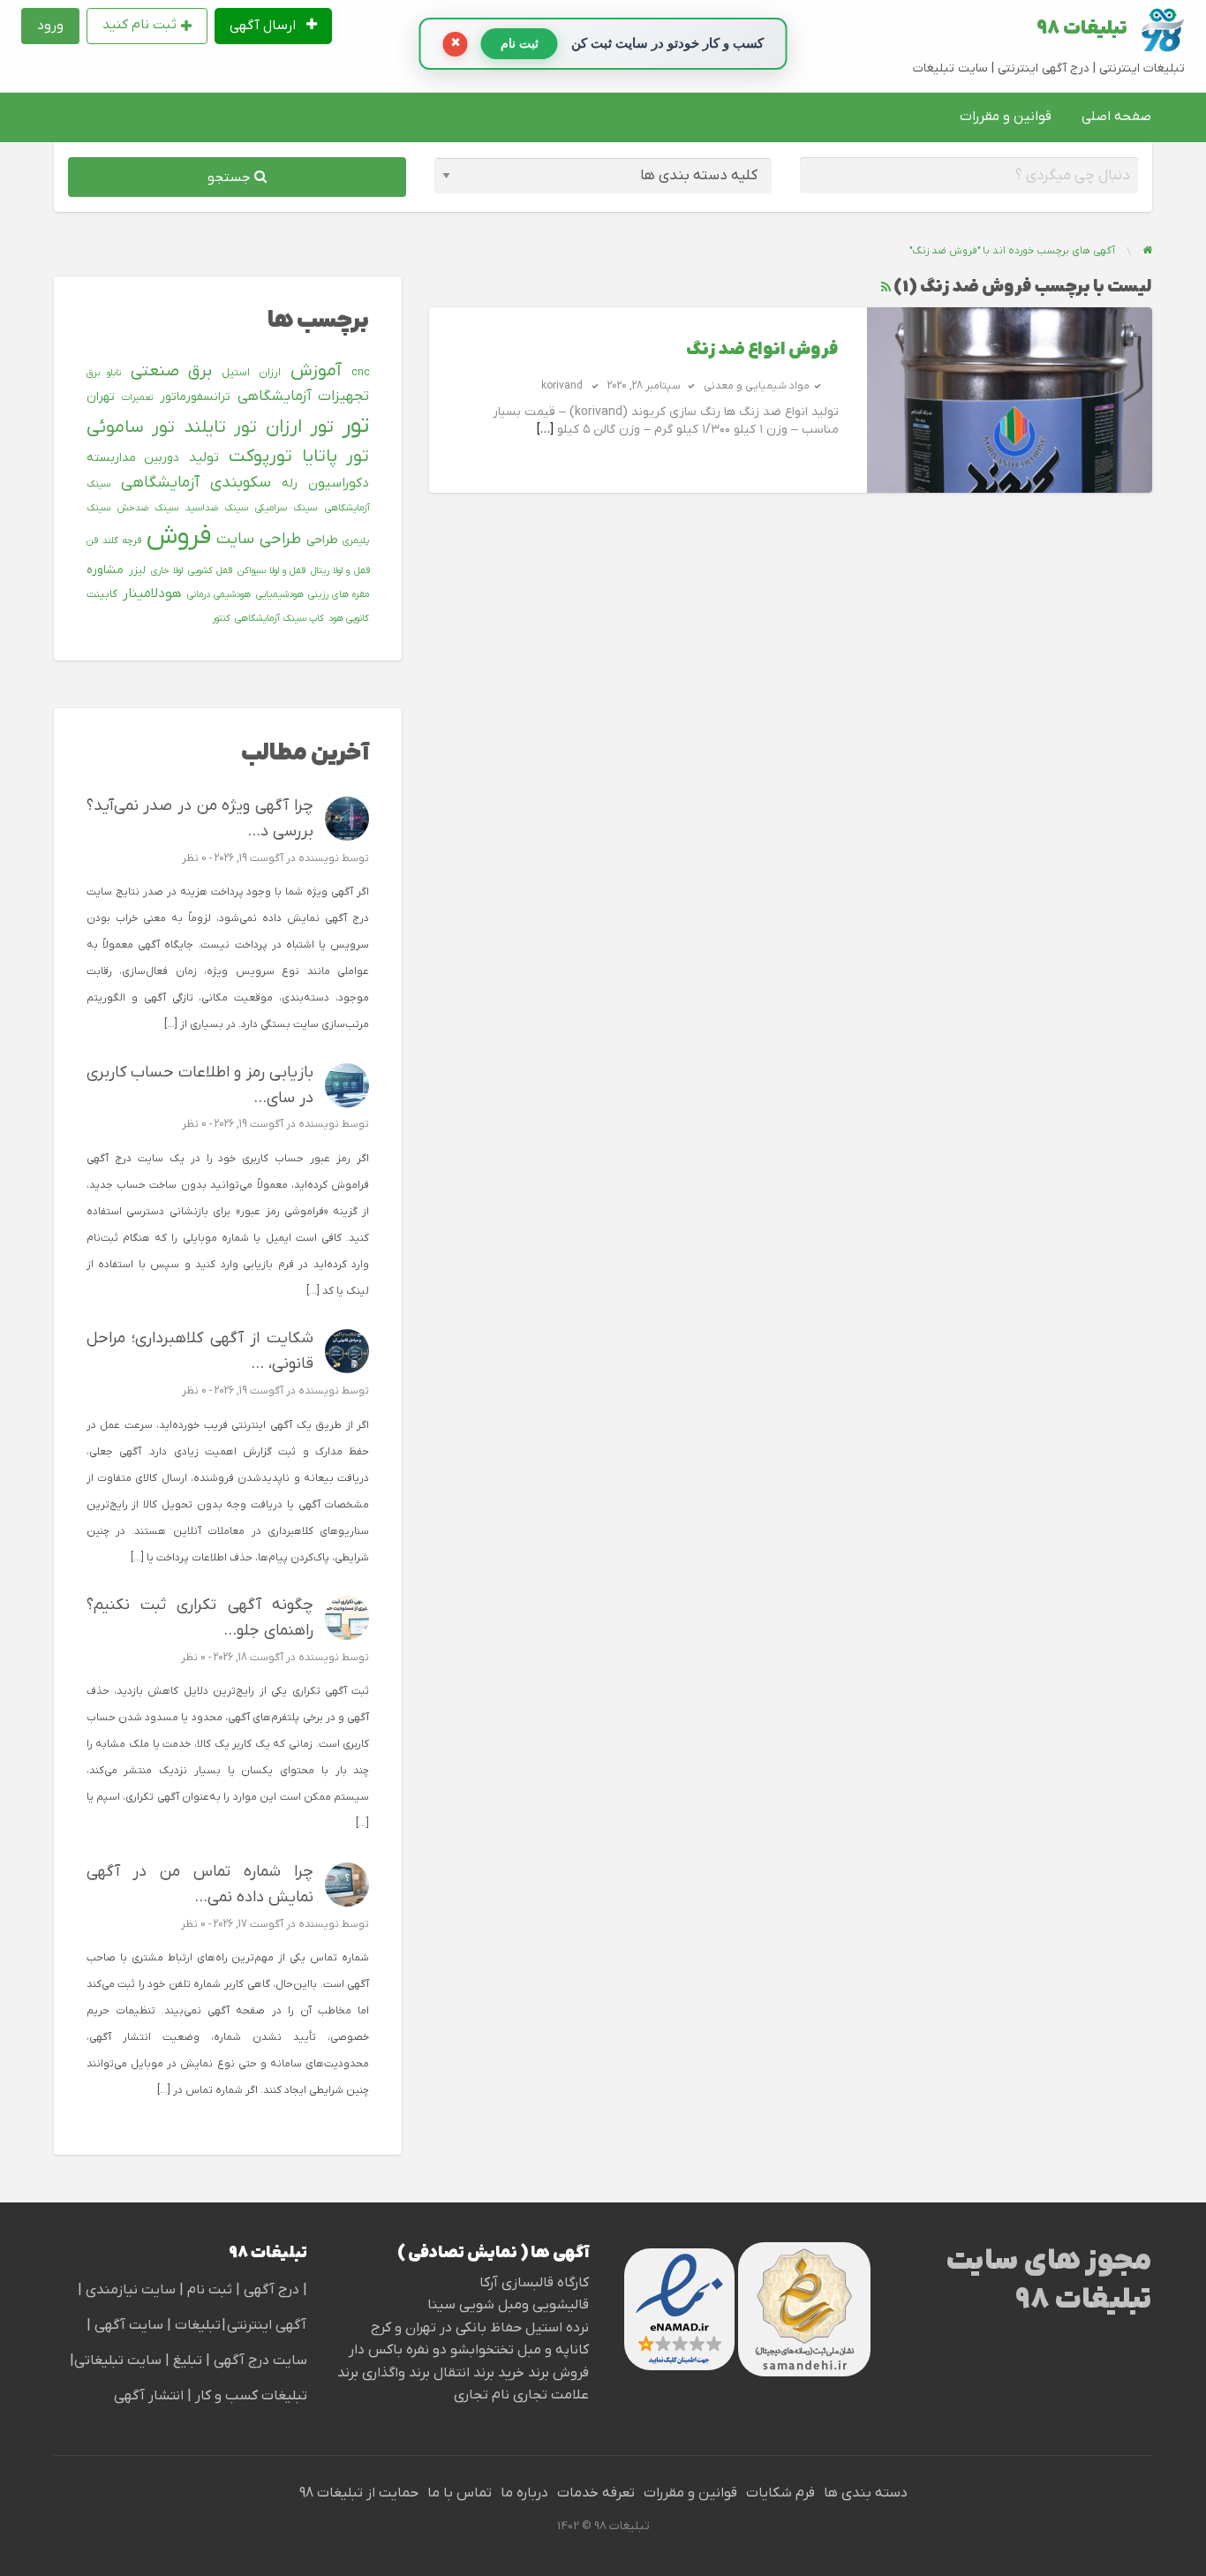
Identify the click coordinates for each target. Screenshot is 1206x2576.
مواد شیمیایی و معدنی (757, 386)
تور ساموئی (131, 427)
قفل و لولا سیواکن (271, 570)
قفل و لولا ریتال (340, 570)
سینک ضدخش (148, 508)
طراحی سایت (259, 539)
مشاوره (105, 570)
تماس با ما (460, 2493)
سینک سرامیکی (286, 508)
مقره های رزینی (339, 594)
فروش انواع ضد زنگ (762, 350)
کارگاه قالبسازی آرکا (534, 2283)
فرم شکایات (780, 2493)
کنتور (221, 618)
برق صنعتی (172, 371)
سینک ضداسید (217, 508)
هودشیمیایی (280, 594)
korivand (562, 386)
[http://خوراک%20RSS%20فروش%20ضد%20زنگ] (886, 287)
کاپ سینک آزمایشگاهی (279, 618)
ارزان (270, 373)
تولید (204, 457)
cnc (361, 373)
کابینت (102, 594)
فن (92, 540)
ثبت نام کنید (139, 25)
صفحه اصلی (1116, 117)
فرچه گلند (122, 540)
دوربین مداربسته (133, 458)
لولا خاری (167, 570)
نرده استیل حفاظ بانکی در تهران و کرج (480, 2328)
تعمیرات (137, 397)
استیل (236, 373)
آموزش (316, 371)
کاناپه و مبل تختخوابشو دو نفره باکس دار (469, 2350)
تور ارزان (300, 427)
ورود (50, 26)
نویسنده (319, 858)
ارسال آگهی (264, 26)
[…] (545, 430)
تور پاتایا (336, 457)
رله (290, 483)
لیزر (137, 570)
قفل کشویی (210, 570)
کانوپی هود (349, 618)
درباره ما (524, 2493)
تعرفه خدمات (596, 2493)
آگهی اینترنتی (267, 2325)
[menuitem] (274, 26)
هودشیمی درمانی (219, 594)
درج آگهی (270, 2290)
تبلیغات (196, 2325)
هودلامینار (152, 593)
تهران (101, 397)
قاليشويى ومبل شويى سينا (508, 2305)
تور (355, 426)
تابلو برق (104, 373)
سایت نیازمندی (131, 2290)
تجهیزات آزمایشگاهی (303, 397)
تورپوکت (260, 457)
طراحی (322, 540)
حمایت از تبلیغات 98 (359, 2493)
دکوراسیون (339, 483)
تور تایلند (220, 427)
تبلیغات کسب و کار (251, 2396)
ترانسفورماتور (195, 397)
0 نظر (194, 858)
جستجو (231, 178)
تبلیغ (186, 2361)
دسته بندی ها (866, 2493)
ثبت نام (211, 2290)
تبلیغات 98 (1082, 29)
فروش (179, 537)
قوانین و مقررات (1006, 117)
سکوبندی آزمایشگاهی (196, 483)
